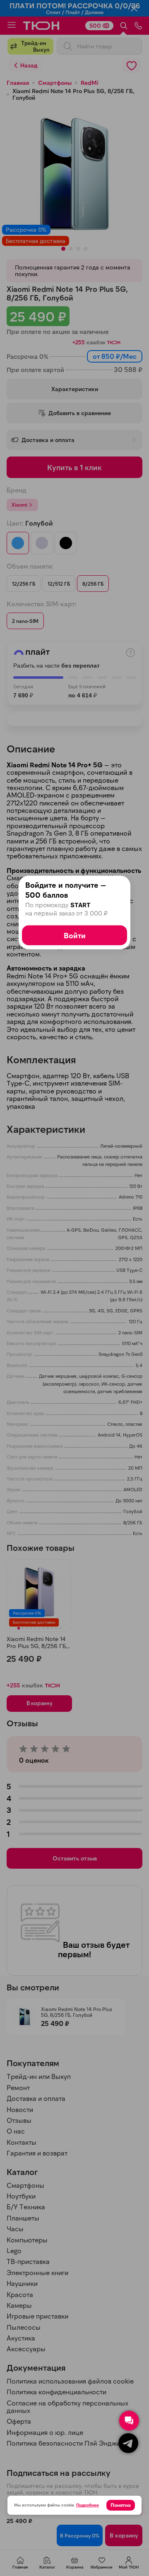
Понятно (121, 2505)
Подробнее (88, 2505)
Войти (75, 935)
